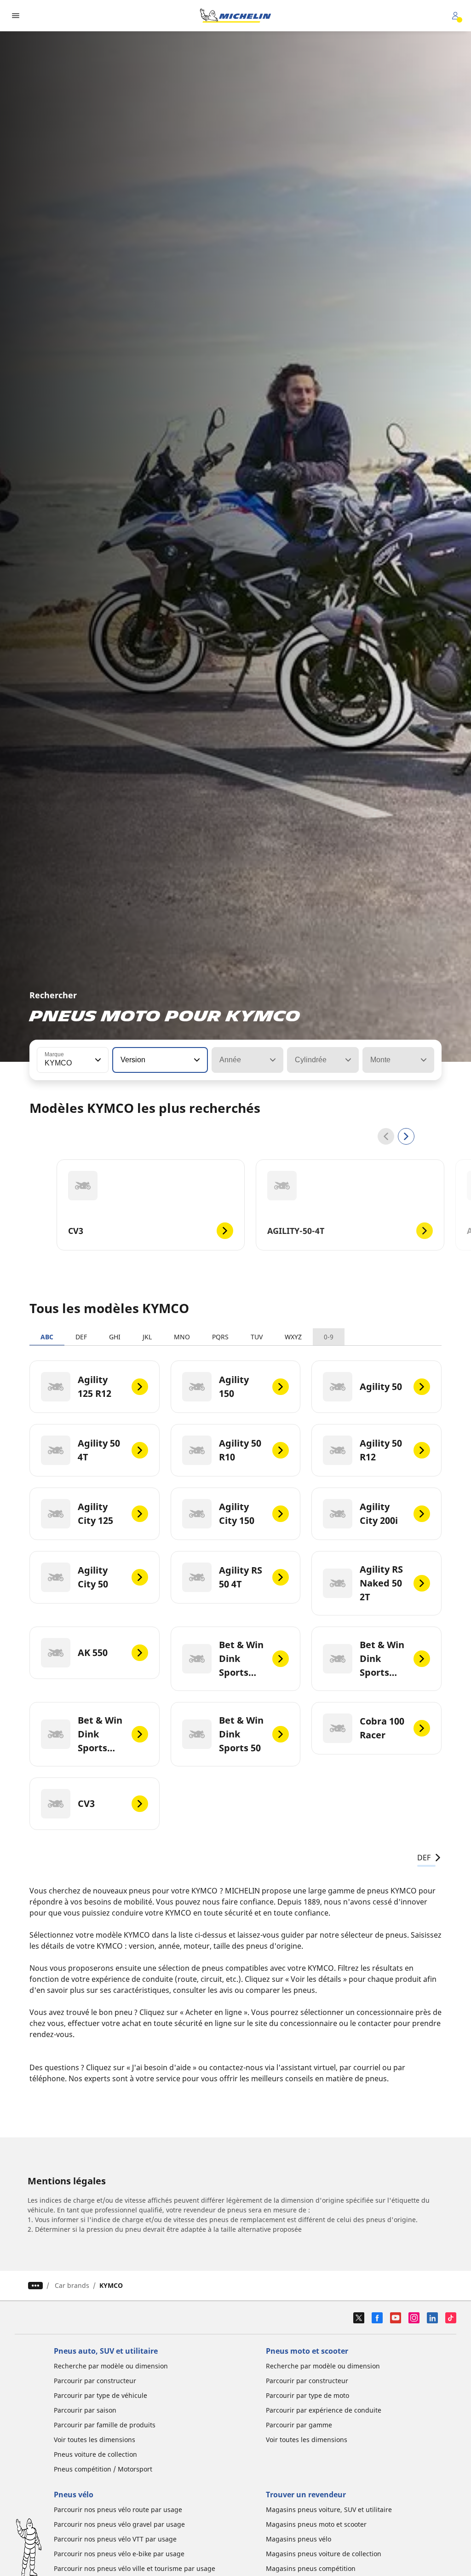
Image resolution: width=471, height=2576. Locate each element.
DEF (81, 1337)
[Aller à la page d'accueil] (235, 16)
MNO (182, 1337)
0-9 (329, 1337)
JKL (147, 1337)
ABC (47, 1337)
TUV (257, 1337)
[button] (97, 1060)
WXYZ (293, 1337)
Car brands (72, 2285)
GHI (115, 1337)
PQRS (220, 1337)
